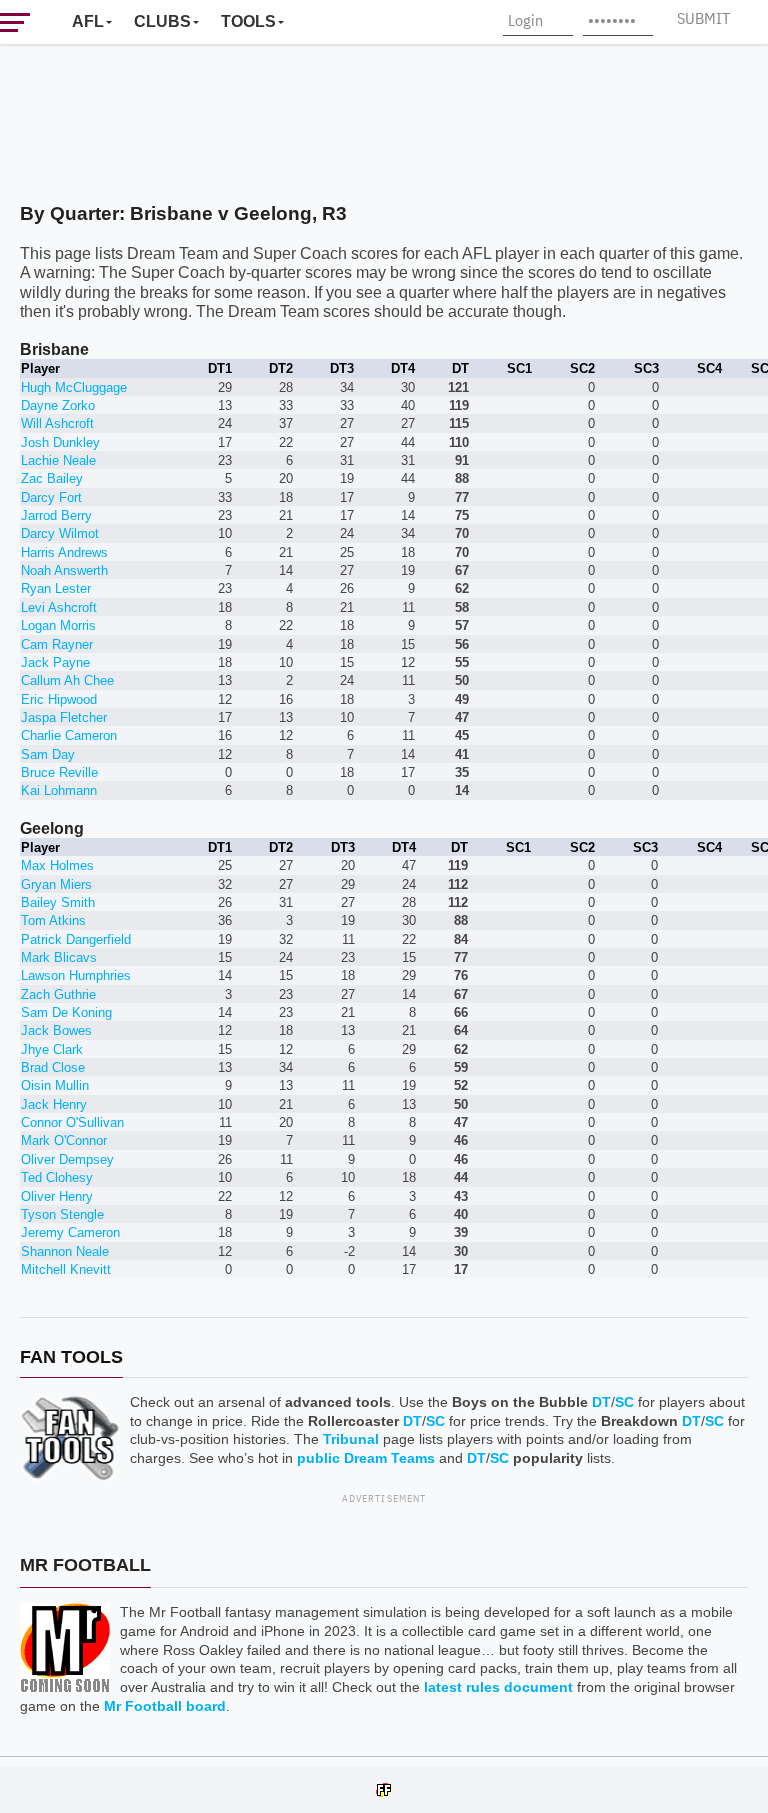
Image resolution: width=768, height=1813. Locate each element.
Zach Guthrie (58, 994)
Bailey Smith (58, 902)
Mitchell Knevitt (66, 1269)
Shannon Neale (65, 1251)
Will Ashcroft (57, 423)
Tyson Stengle (62, 1214)
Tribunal (351, 1439)
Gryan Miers (56, 884)
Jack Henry (54, 1104)
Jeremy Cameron (70, 1232)
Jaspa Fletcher (64, 717)
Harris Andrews (64, 552)
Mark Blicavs (59, 957)
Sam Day (48, 754)
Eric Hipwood (59, 699)
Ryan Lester (56, 588)
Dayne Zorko (58, 405)
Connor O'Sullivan (72, 1122)
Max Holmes (57, 865)
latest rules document (498, 1687)
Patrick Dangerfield (76, 939)
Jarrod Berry (56, 515)
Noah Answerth (64, 570)
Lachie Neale (58, 460)
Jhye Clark (52, 1049)
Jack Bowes (56, 1030)
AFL (88, 21)
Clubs (162, 21)
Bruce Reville (59, 772)
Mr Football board (165, 1706)
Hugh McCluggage (74, 387)
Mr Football (85, 1565)
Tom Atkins (53, 920)
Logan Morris (58, 625)
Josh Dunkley (60, 442)
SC (624, 1402)
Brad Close (53, 1067)
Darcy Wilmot (60, 533)
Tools (248, 21)
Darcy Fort (51, 497)
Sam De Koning (66, 1012)
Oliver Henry (57, 1196)
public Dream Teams (366, 1458)
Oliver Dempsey (67, 1159)
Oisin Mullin (55, 1085)
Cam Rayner (57, 644)
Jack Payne (55, 662)
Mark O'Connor (64, 1140)
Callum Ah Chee (67, 680)
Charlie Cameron (69, 735)
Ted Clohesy (57, 1177)
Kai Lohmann (59, 790)
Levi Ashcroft (59, 607)
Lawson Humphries (76, 975)
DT (601, 1402)
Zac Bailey (52, 478)
